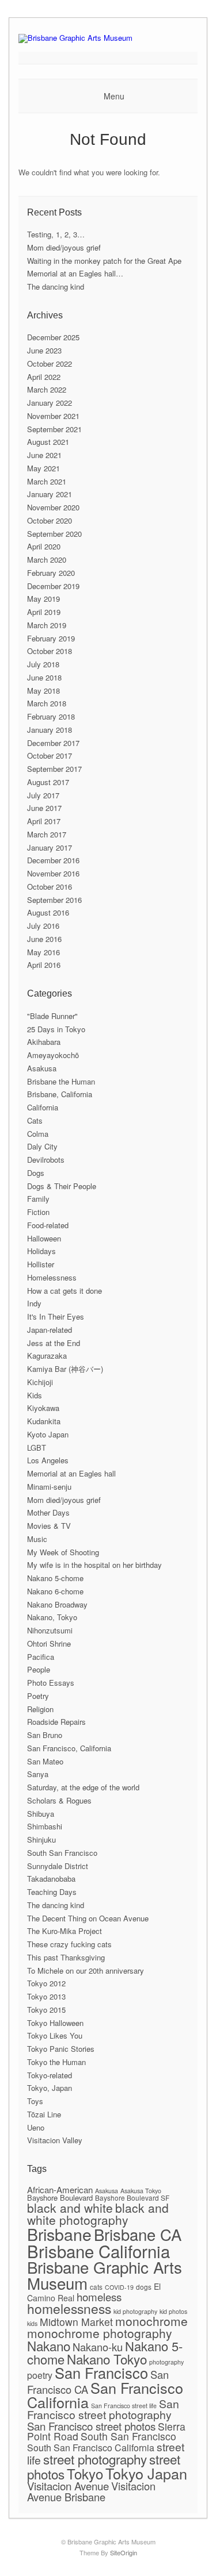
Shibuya (41, 1814)
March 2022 (47, 389)
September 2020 (54, 534)
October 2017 (50, 756)
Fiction (38, 1212)
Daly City (42, 1146)
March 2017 (47, 834)
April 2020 (44, 546)
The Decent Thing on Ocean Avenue (88, 1918)
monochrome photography (100, 2333)
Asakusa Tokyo (141, 2191)
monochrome (151, 2321)
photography (166, 2362)
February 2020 (51, 573)
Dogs (36, 1173)
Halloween (44, 1238)
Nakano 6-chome (55, 1591)
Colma (38, 1134)
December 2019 (53, 586)
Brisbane (59, 2234)
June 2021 (44, 455)
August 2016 (48, 912)
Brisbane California (98, 2251)
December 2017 (53, 743)
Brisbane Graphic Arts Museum (105, 2275)
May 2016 (43, 952)
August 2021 (48, 442)
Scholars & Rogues (59, 1800)
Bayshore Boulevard (60, 2198)
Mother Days (48, 1512)
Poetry (38, 1696)
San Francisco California (105, 2395)
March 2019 (47, 625)
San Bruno (45, 1735)
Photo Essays (51, 1683)
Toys (35, 2101)
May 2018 (43, 691)
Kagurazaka (47, 1356)
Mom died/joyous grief (64, 247)
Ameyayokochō (53, 1055)
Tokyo (85, 2473)
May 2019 (43, 599)
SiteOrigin (124, 2552)
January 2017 (50, 847)
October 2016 (50, 887)
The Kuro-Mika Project (65, 1931)
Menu (114, 96)
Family (38, 1199)
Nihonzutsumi (50, 1630)
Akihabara (44, 1042)
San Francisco (101, 2373)
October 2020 (50, 520)
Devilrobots (46, 1160)
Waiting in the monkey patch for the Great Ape (104, 261)
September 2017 (54, 769)
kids (32, 2323)
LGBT (37, 1447)
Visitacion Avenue (68, 2485)
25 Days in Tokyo (56, 1029)
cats (96, 2287)
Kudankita (44, 1421)
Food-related (48, 1225)
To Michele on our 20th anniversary (86, 1971)
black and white (70, 2208)
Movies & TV (49, 1526)
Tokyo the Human (56, 2062)
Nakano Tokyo (107, 2359)
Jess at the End (54, 1343)
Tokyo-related (50, 2075)
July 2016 (43, 926)
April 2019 (44, 612)
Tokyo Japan (146, 2473)
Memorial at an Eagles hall (71, 1473)
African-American (60, 2189)
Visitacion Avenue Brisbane (91, 2491)
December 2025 (53, 337)
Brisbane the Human (61, 1081)
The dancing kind (56, 287)
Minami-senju (49, 1487)
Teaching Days (52, 1892)
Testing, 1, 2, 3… (56, 234)
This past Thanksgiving (66, 1957)
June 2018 (44, 677)
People (39, 1669)
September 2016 (54, 900)
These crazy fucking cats (69, 1944)
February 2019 (51, 638)
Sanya (38, 1774)
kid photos (173, 2311)
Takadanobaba (51, 1879)
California (43, 1107)
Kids (35, 1395)
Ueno (36, 2127)
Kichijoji (40, 1382)
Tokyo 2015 (46, 2010)
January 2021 (50, 494)
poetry (40, 2375)
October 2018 (50, 651)
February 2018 (51, 716)
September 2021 (54, 429)
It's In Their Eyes (56, 1316)
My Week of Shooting (63, 1552)
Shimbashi (45, 1826)
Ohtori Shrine (49, 1643)
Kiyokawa (43, 1408)
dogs (144, 2287)
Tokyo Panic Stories (61, 2049)
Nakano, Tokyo (52, 1617)
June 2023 (44, 350)
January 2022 (50, 403)
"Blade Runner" (52, 1016)
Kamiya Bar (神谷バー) (65, 1369)
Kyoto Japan (48, 1434)
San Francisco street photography (103, 2409)
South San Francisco (62, 1853)
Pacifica (41, 1657)
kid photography (135, 2311)
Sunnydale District (58, 1866)
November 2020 (53, 507)
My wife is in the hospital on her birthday (94, 1565)
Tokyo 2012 (46, 1983)
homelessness (69, 2308)
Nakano (49, 2346)
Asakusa (42, 1068)
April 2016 (44, 965)
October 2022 (50, 364)
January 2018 (50, 730)
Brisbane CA (138, 2234)
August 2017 (48, 782)
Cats (35, 1120)
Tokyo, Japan (50, 2088)
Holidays (41, 1251)
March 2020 (47, 560)
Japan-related (50, 1330)
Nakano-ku (98, 2347)
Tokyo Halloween (55, 2023)
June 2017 (44, 808)
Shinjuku (41, 1839)
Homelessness (52, 1277)
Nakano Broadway (57, 1604)
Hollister (41, 1264)
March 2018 (47, 703)
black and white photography (98, 2214)
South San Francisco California (91, 2448)
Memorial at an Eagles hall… (75, 273)
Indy (34, 1303)
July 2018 (43, 664)
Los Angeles (48, 1460)
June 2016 (44, 939)
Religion (40, 1709)
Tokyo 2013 (46, 1996)
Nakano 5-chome (55, 1578)
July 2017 (43, 795)
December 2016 (53, 860)
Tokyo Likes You (55, 2035)
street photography (95, 2459)
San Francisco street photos (91, 2426)
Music (37, 1539)
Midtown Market (76, 2322)
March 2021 (47, 481)
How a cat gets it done (65, 1291)
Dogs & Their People (62, 1186)
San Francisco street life (124, 2406)
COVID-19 (119, 2287)
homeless (99, 2296)
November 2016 (53, 873)
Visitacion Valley (55, 2140)
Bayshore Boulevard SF (132, 2198)
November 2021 (53, 416)
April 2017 (44, 821)
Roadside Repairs (56, 1722)
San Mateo (45, 1761)
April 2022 (44, 377)
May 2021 (43, 468)
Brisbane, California (60, 1094)
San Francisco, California (69, 1748)
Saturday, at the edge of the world (83, 1787)
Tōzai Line (44, 2114)
